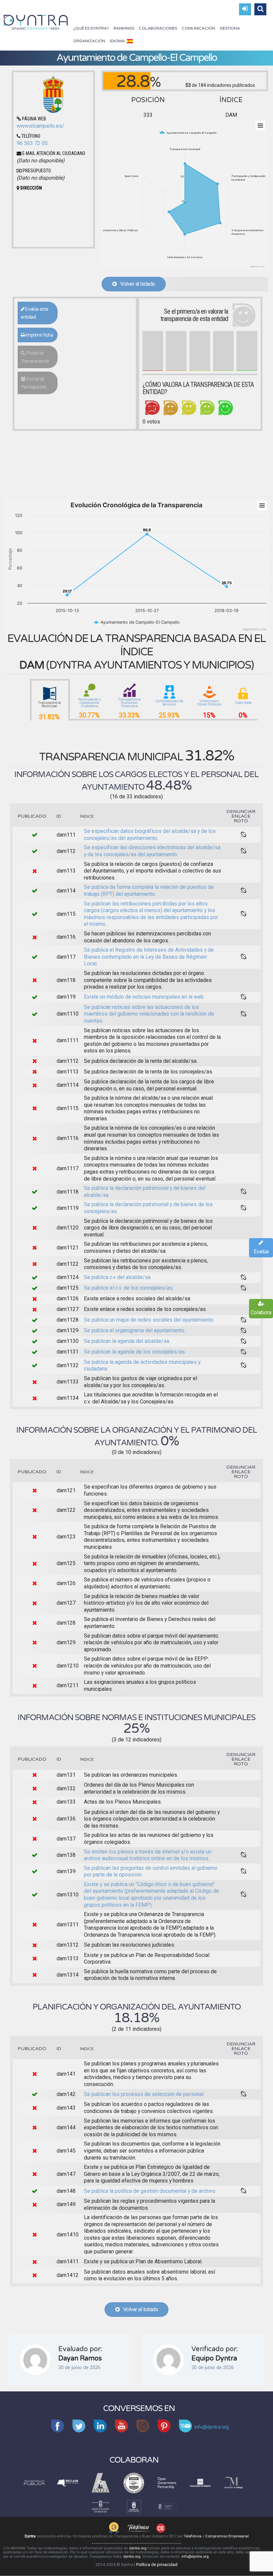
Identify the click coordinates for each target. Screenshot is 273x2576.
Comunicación (198, 28)
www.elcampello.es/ (40, 126)
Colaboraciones (158, 28)
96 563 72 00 (32, 143)
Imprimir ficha (39, 335)
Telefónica (193, 2536)
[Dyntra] (36, 22)
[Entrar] (245, 9)
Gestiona (230, 28)
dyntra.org (138, 2548)
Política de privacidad (157, 2565)
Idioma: (118, 41)
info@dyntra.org (195, 2557)
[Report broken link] (244, 835)
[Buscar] (260, 9)
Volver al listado (136, 284)
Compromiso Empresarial (227, 2536)
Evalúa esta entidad (34, 313)
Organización (89, 41)
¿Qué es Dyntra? (91, 28)
